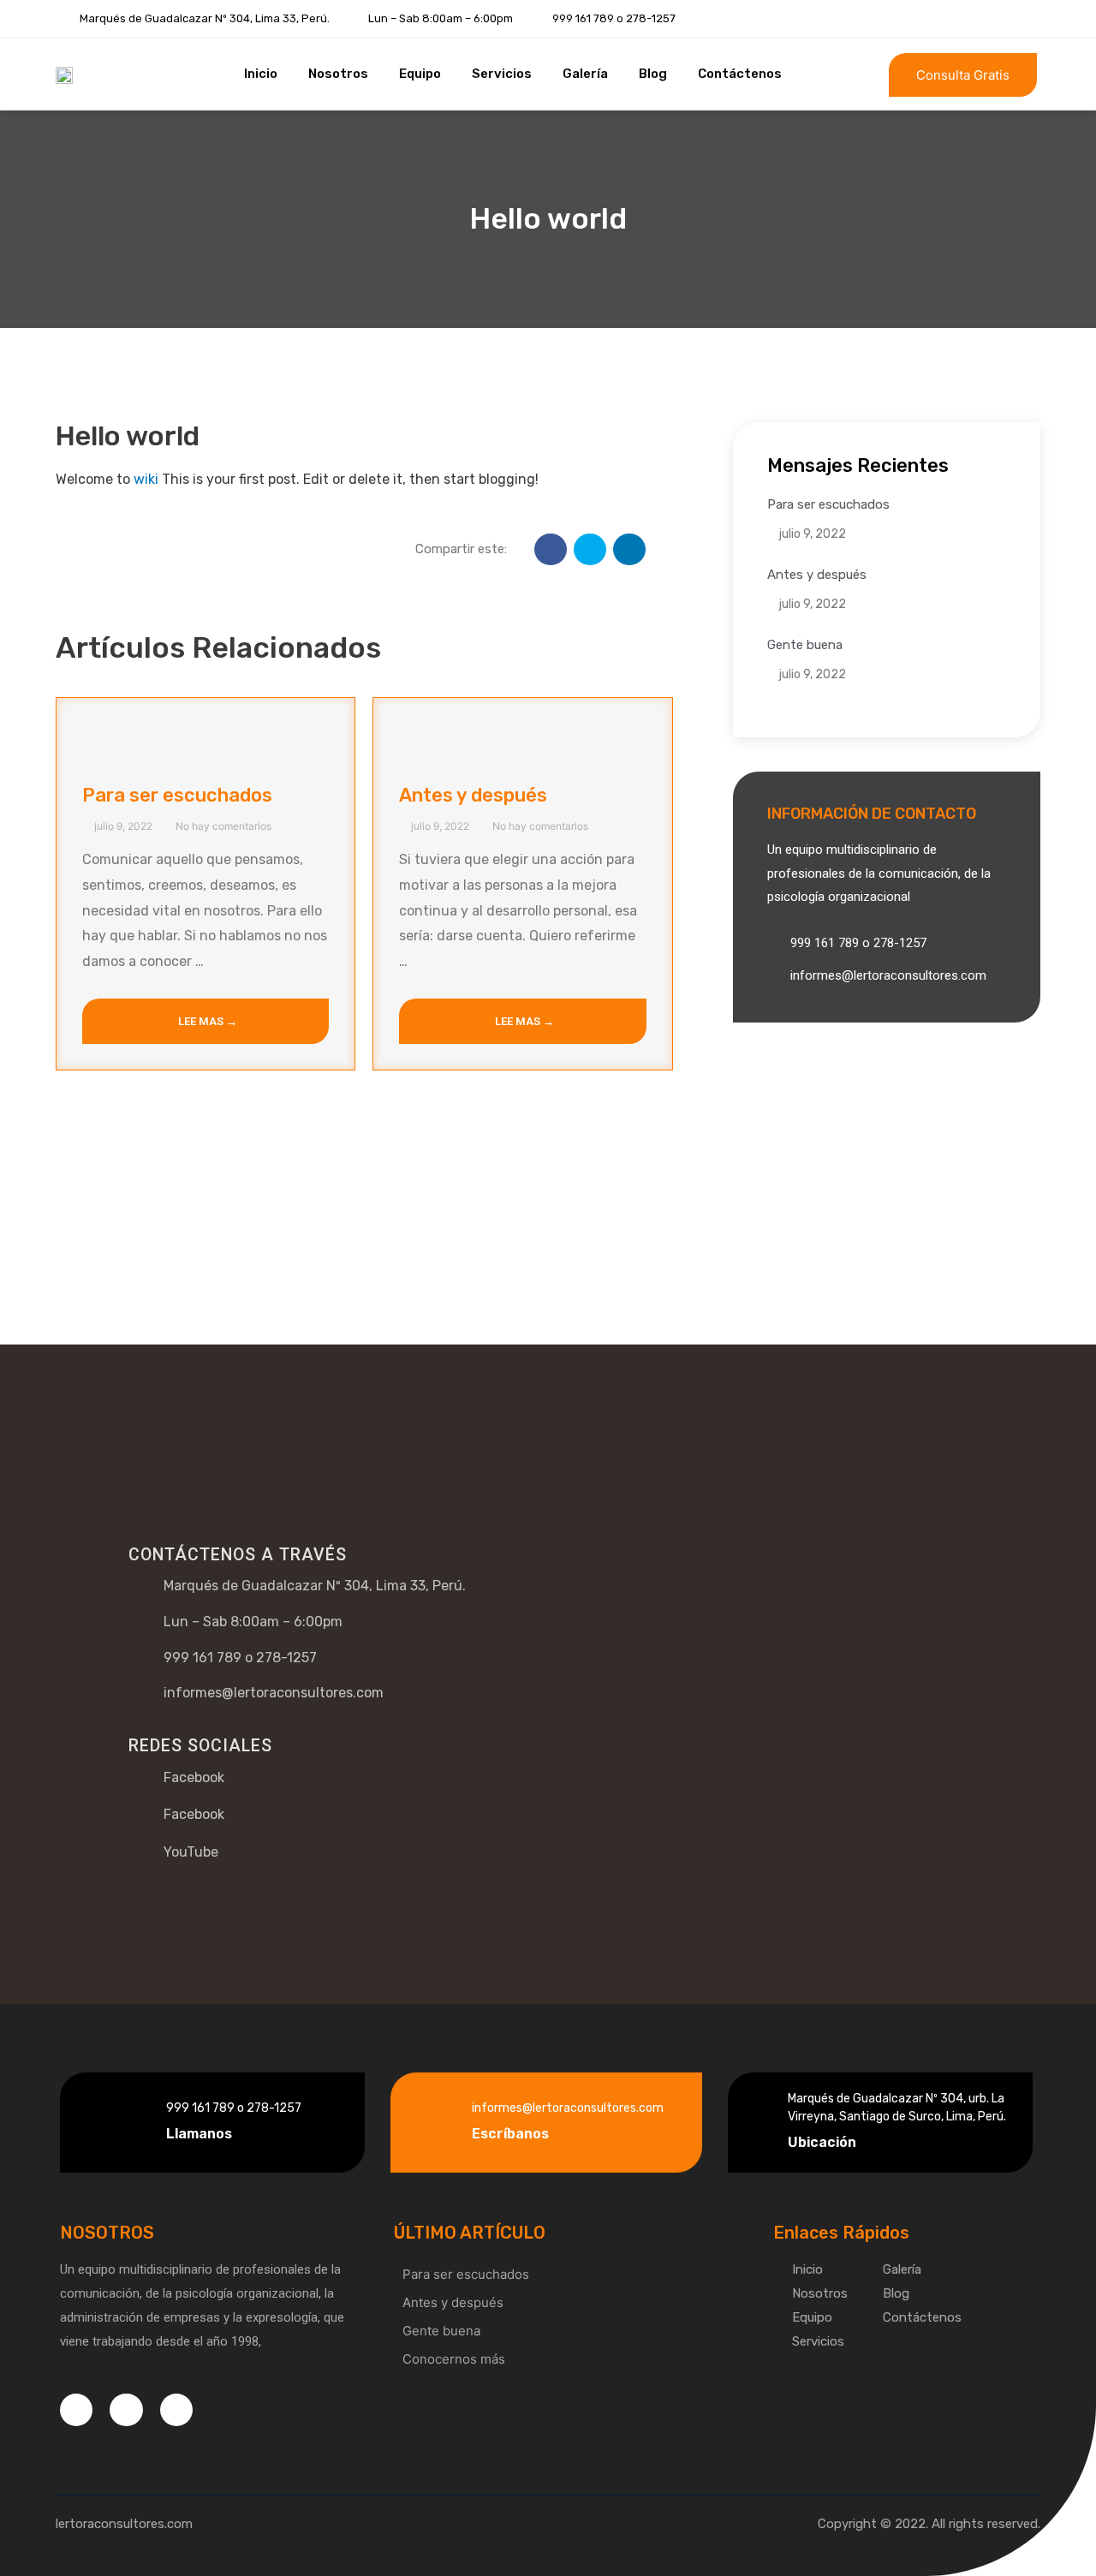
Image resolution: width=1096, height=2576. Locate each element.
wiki (146, 479)
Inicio (261, 74)
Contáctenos (740, 74)
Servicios (502, 74)
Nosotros (338, 74)
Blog (653, 74)
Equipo (420, 74)
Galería (585, 74)
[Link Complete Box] (205, 884)
